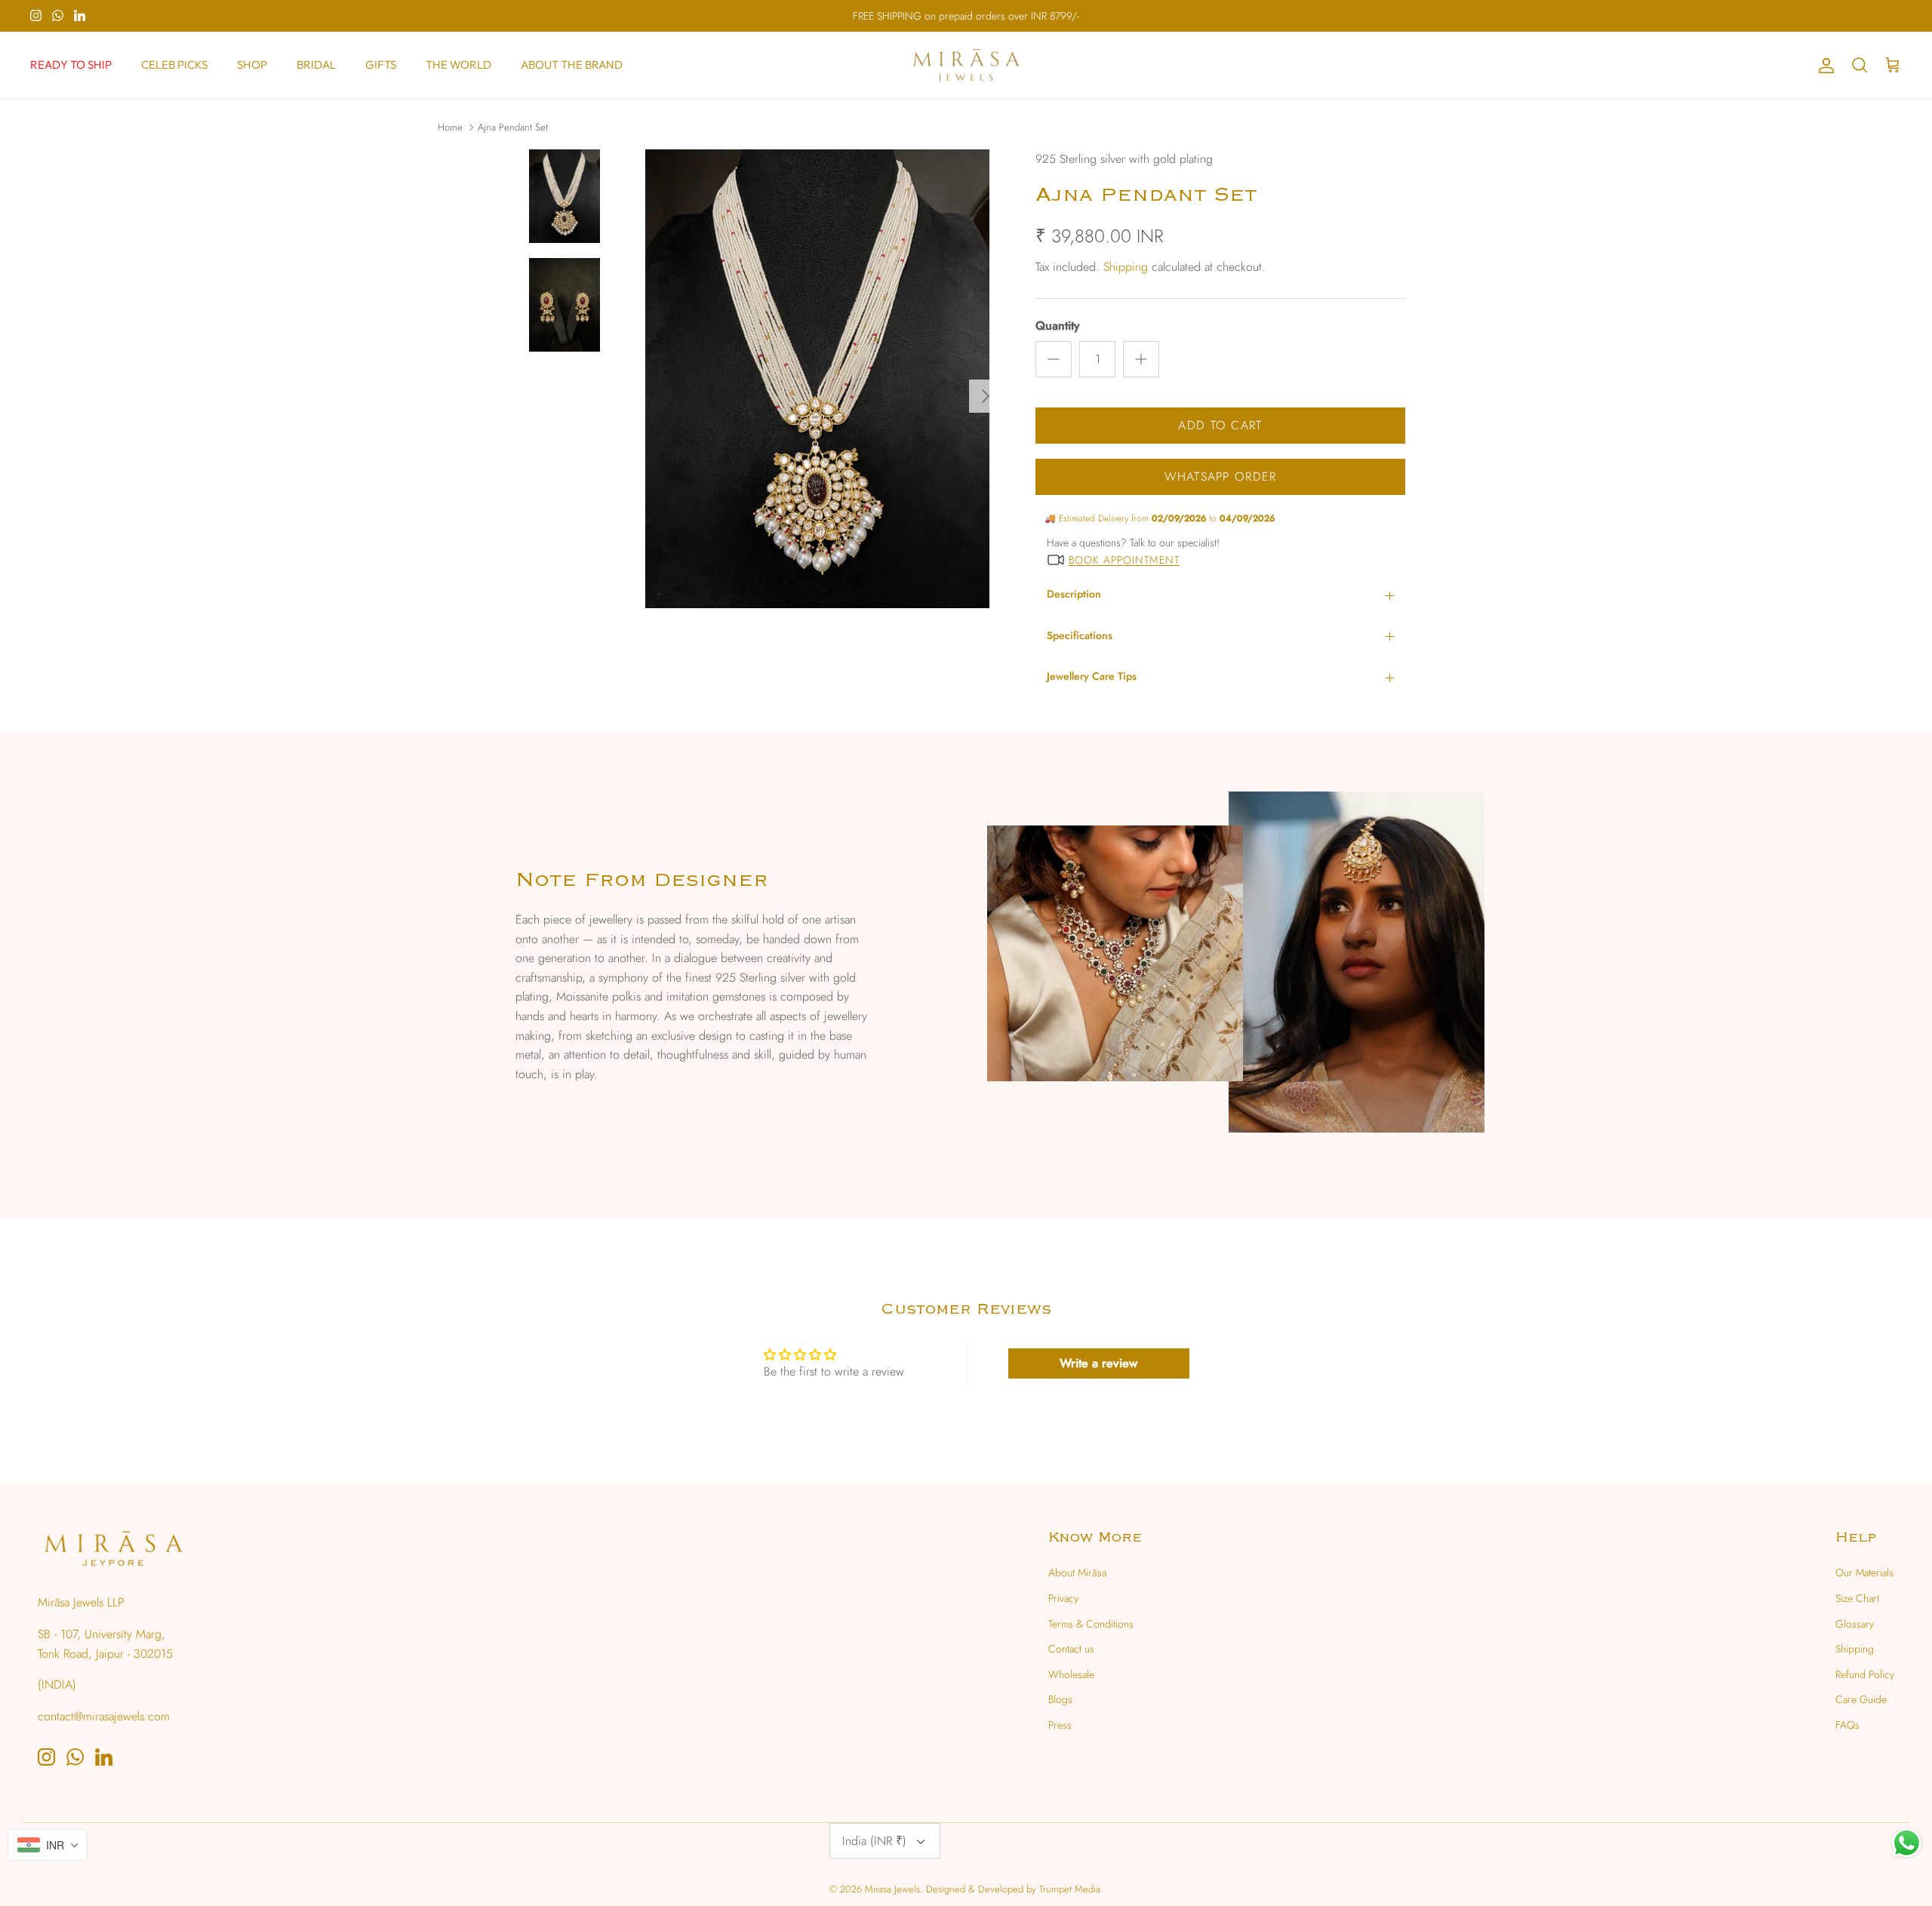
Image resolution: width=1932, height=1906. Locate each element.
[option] (817, 396)
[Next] (986, 396)
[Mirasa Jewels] (966, 66)
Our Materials (1864, 1572)
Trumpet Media (1070, 1889)
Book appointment (1124, 560)
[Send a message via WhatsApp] (1907, 1843)
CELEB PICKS (174, 65)
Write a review (1098, 1363)
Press (1060, 1725)
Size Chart (1857, 1598)
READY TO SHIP (71, 65)
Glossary (1855, 1624)
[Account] (1823, 66)
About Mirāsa (1077, 1572)
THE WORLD (458, 65)
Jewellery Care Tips (1092, 676)
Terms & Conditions (1091, 1624)
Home (450, 127)
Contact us (1071, 1649)
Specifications (1080, 635)
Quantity (1058, 326)
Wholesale (1071, 1674)
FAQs (1847, 1725)
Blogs (1060, 1699)
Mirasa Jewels (892, 1889)
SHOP (252, 65)
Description (1074, 594)
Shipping (1126, 267)
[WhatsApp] (58, 15)
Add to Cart (1220, 425)
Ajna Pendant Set (513, 127)
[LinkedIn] (80, 15)
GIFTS (381, 65)
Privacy (1063, 1598)
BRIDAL (316, 65)
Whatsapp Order (1221, 476)
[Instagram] (36, 15)
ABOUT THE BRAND (572, 65)
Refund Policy (1865, 1674)
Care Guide (1861, 1699)
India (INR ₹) (874, 1841)
